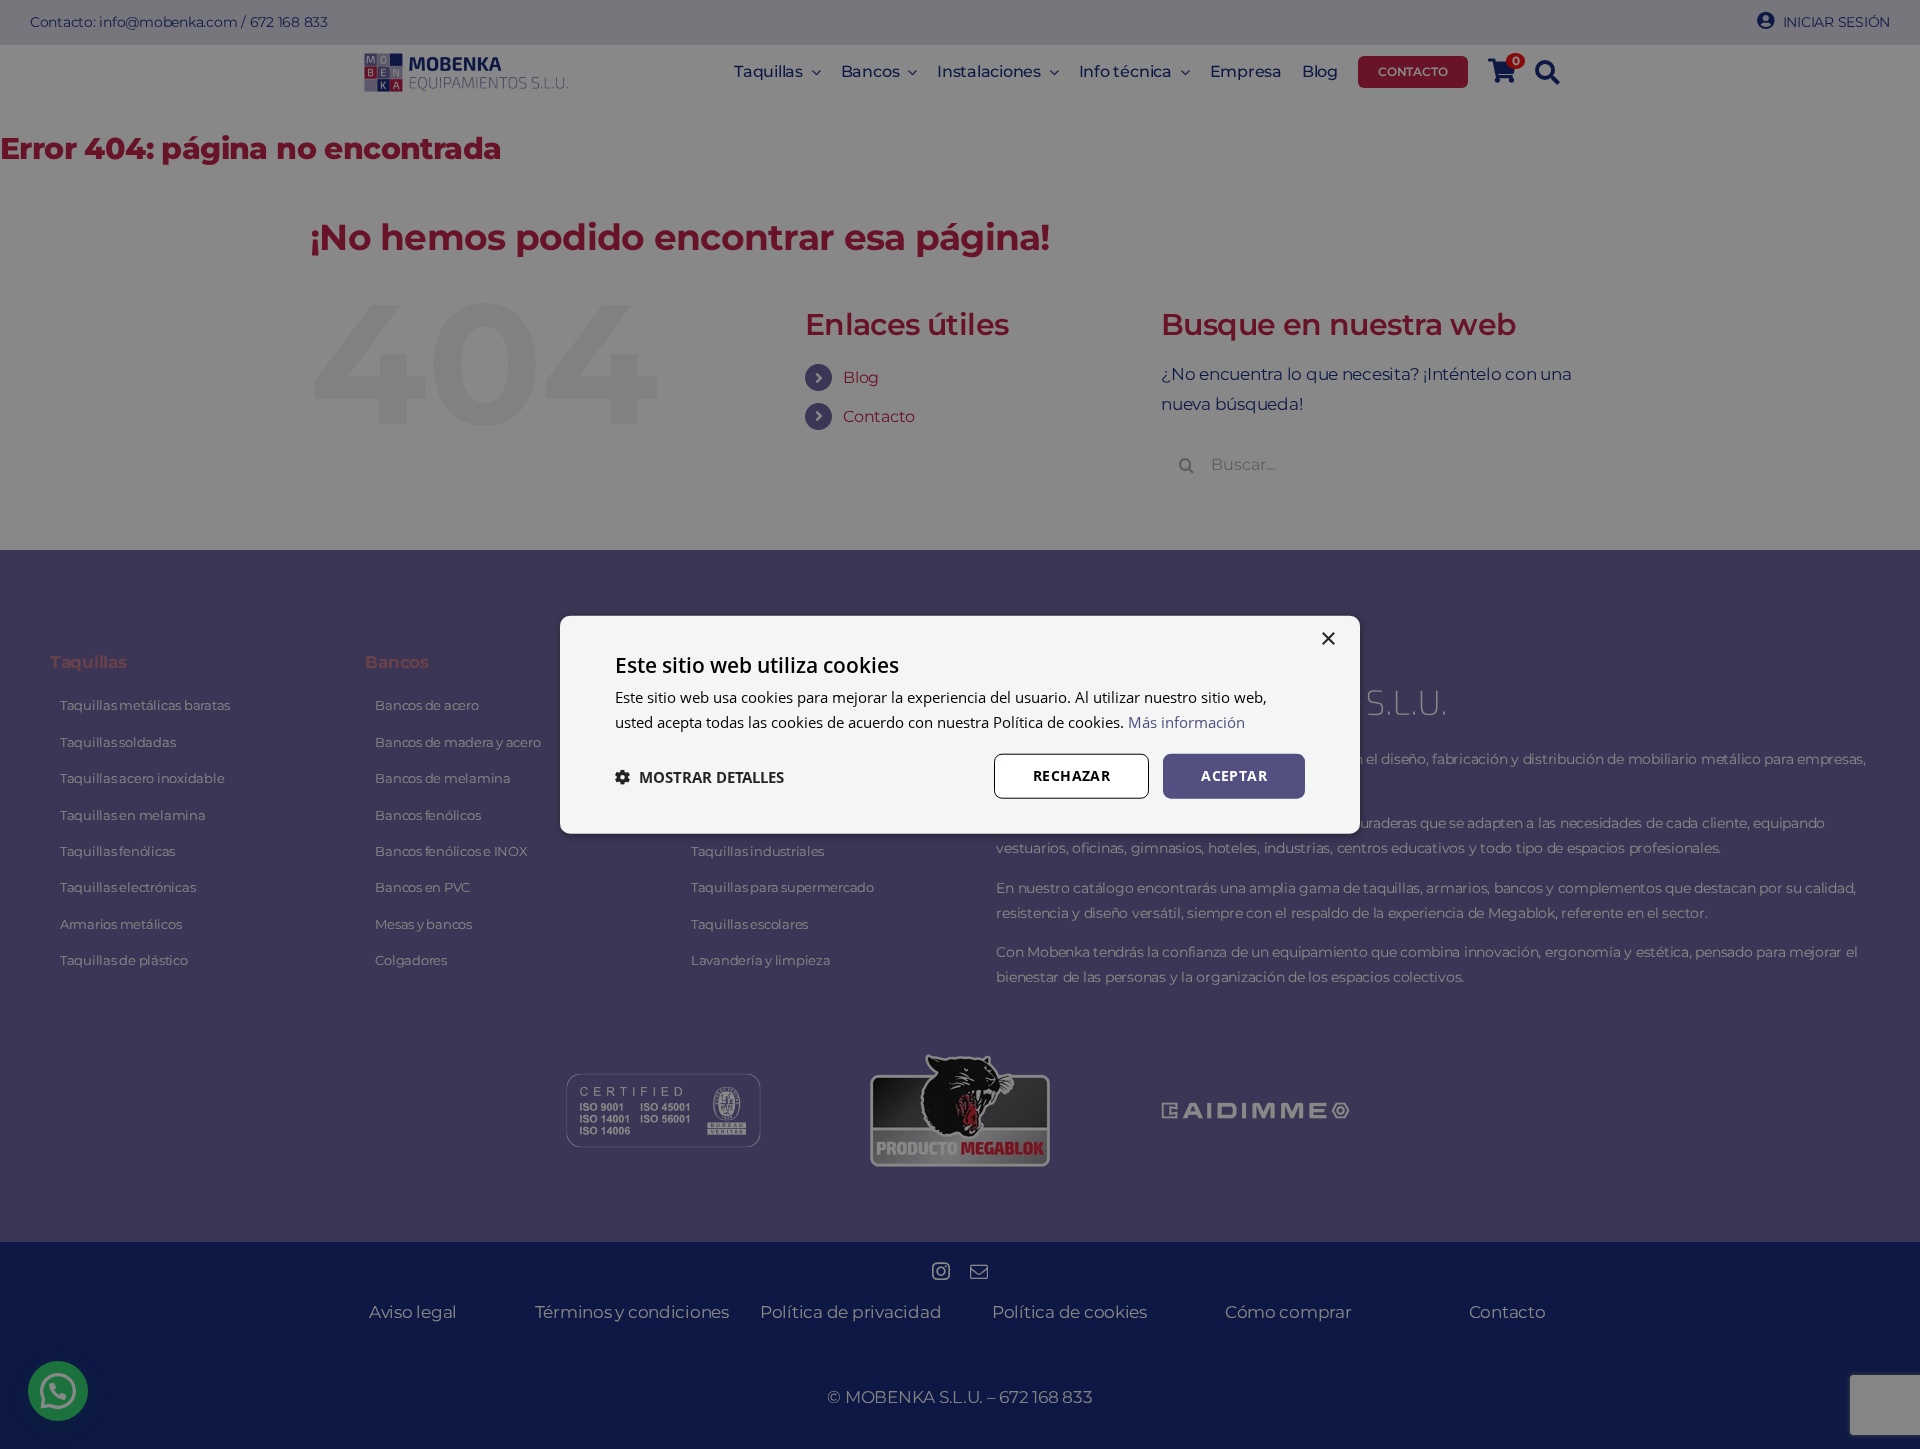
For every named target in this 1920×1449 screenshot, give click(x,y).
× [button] (1327, 638)
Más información (1186, 721)
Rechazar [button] (1071, 775)
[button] (699, 776)
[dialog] (960, 724)
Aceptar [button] (1234, 775)
